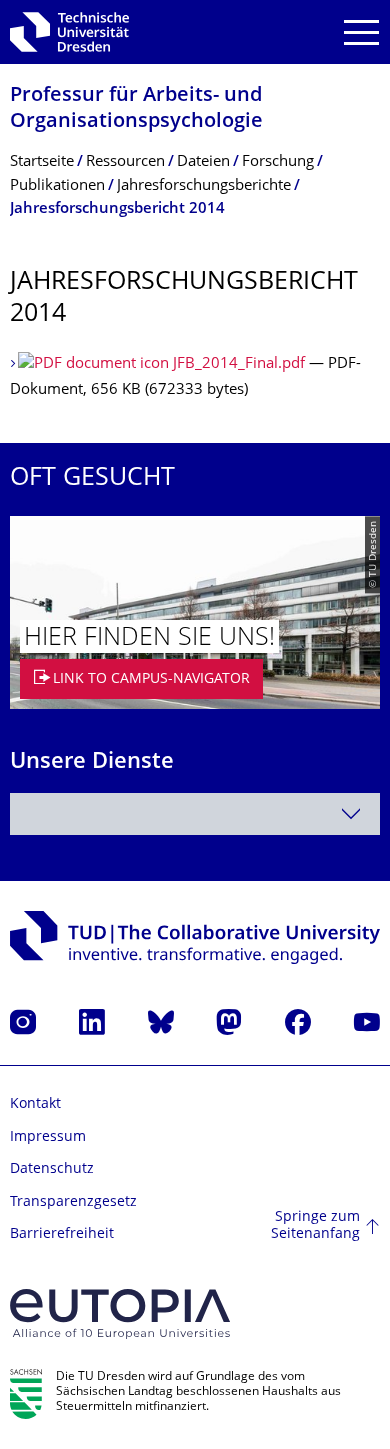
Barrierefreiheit (62, 1234)
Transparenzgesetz (73, 1202)
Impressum (48, 1137)
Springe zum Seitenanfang (315, 1226)
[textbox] (195, 814)
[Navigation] (361, 32)
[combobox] (195, 814)
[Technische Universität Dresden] (69, 32)
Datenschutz (52, 1169)
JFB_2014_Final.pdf (239, 364)
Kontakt (35, 1104)
